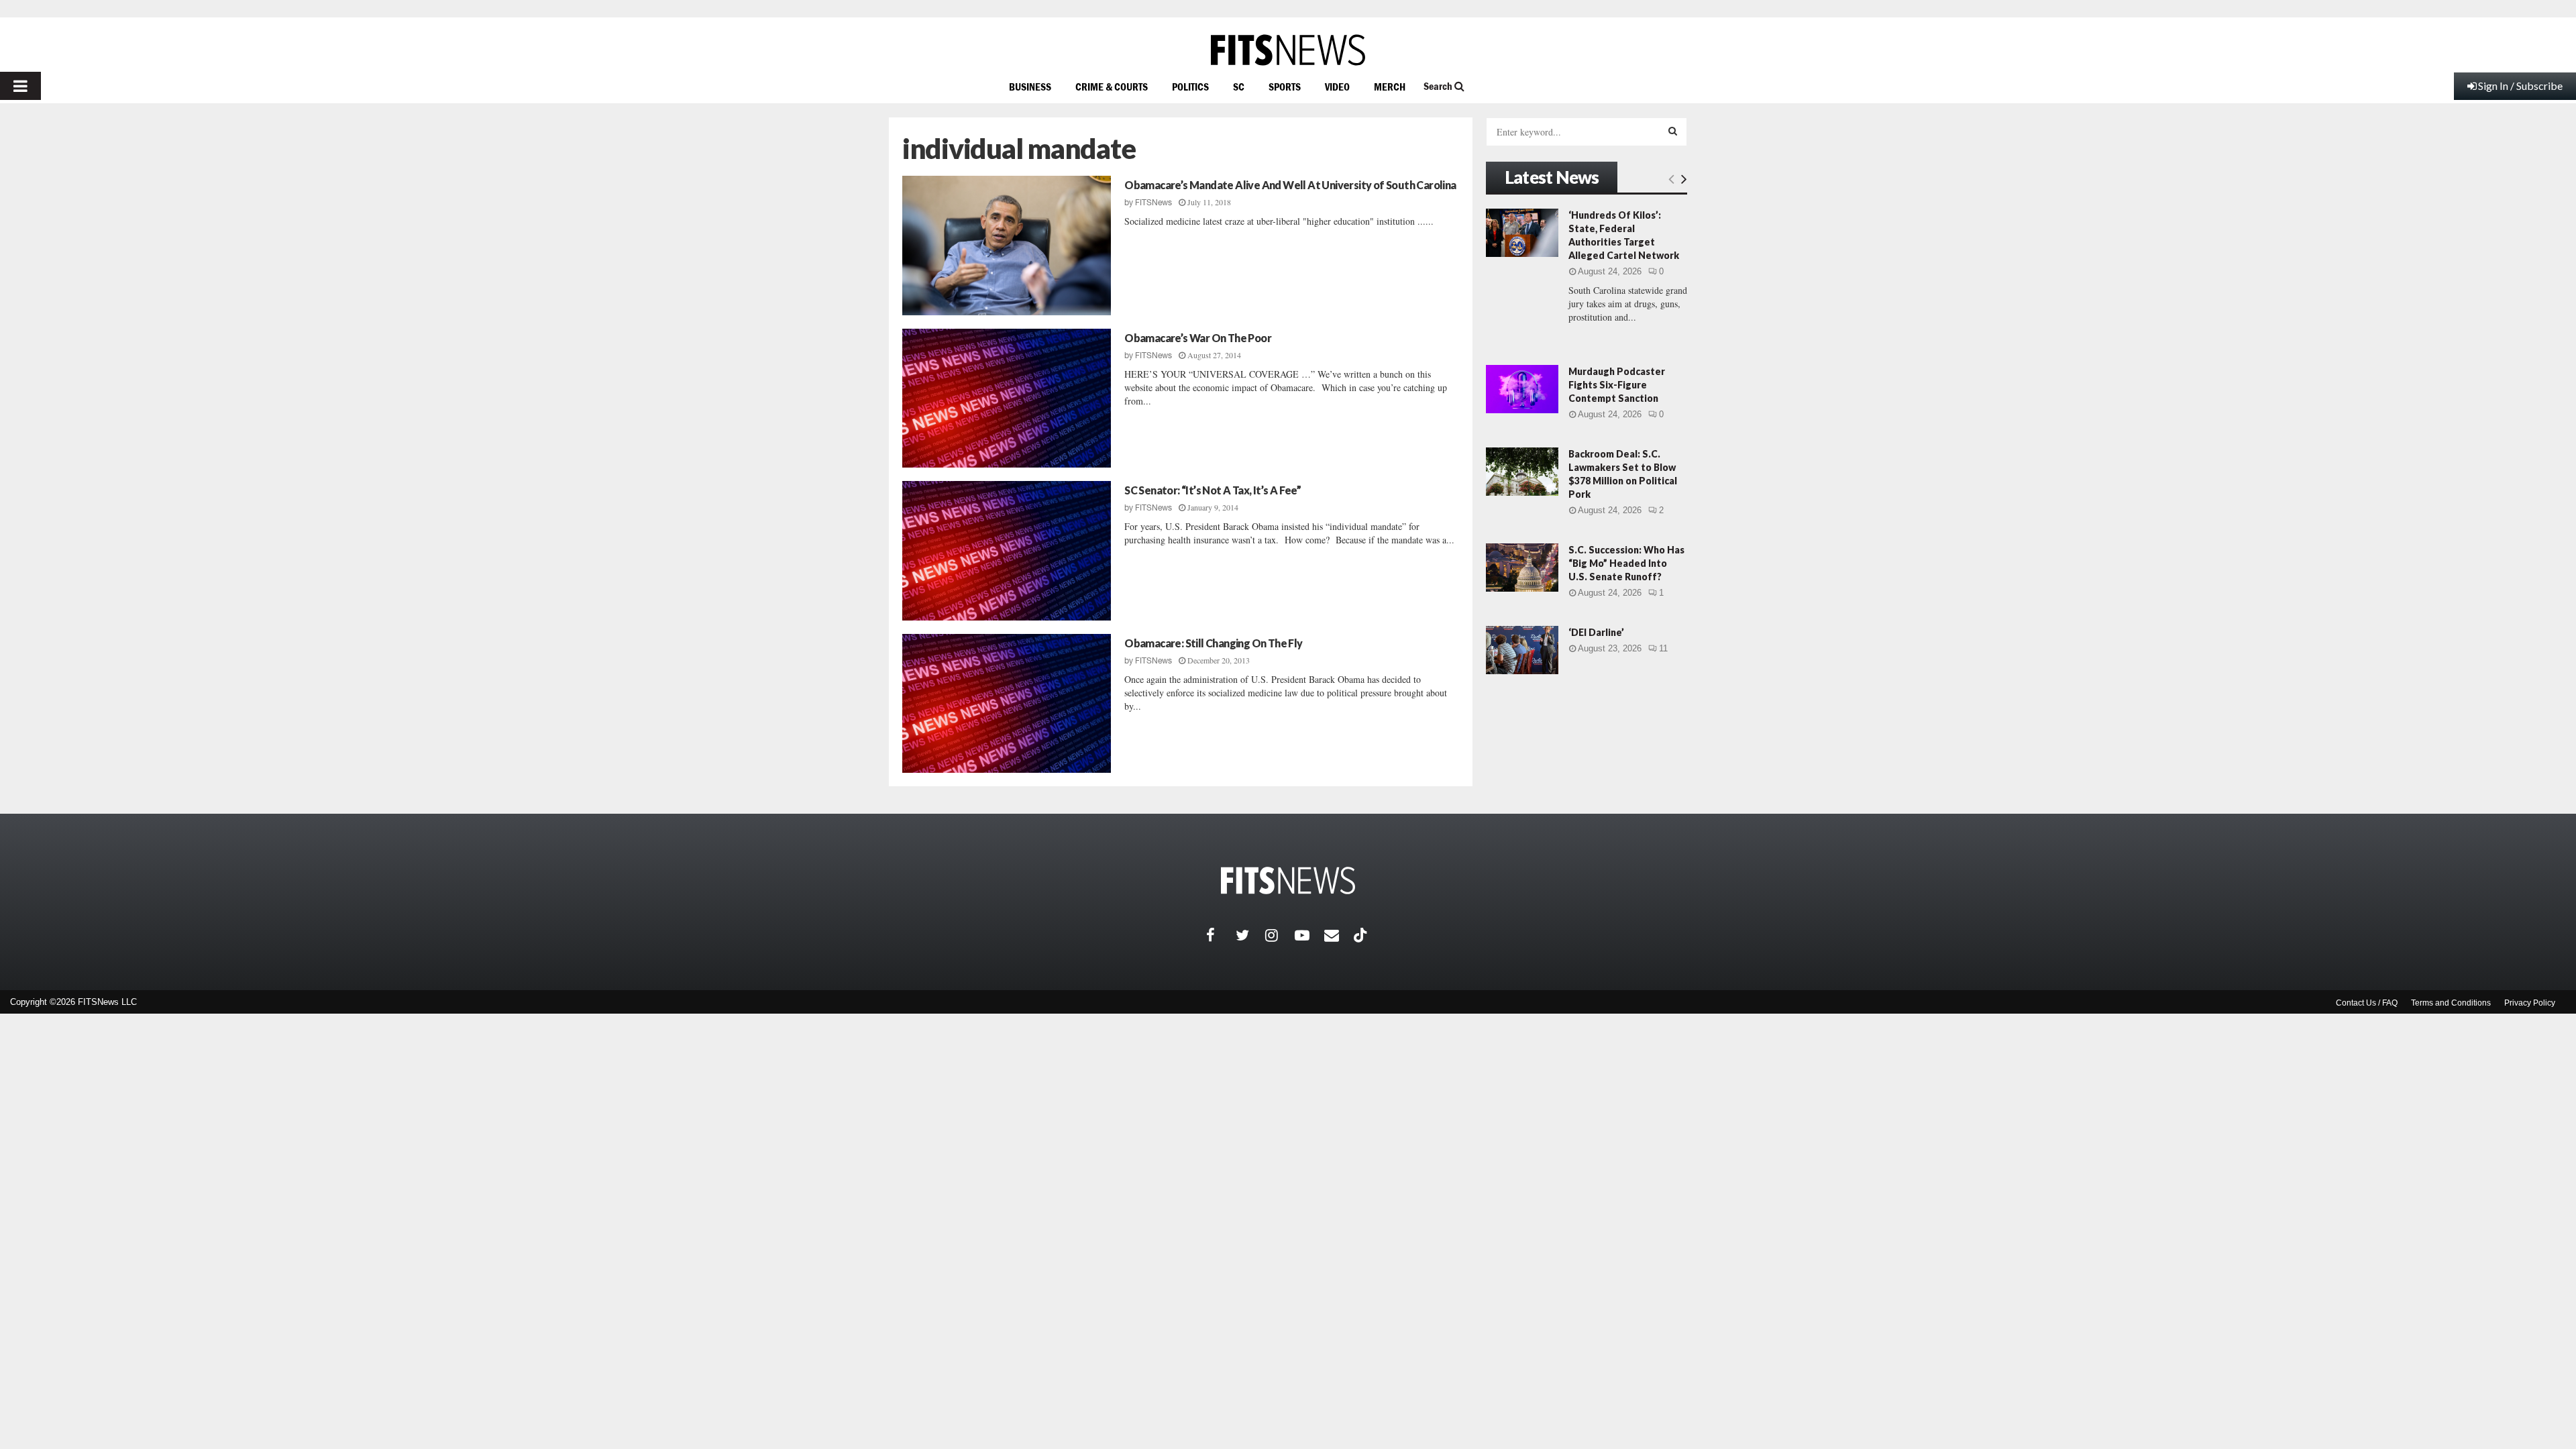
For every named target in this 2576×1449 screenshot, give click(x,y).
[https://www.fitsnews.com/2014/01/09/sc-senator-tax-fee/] (1007, 551)
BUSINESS (1030, 87)
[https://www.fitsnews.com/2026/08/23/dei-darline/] (1522, 650)
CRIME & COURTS (1112, 87)
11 (1663, 648)
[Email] (1339, 935)
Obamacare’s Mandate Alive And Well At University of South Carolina (1290, 185)
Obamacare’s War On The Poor (1198, 338)
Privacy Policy (2530, 1003)
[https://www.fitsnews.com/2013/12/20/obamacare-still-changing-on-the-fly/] (1007, 704)
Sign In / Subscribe (2520, 86)
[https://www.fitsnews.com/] (1288, 50)
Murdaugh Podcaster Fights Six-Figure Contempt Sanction (1617, 385)
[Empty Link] (1671, 178)
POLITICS (1190, 87)
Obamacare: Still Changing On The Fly (1213, 643)
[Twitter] (1250, 935)
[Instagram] (1280, 935)
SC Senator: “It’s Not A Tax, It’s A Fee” (1213, 490)
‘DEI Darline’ (1596, 632)
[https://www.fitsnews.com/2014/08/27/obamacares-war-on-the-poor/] (1007, 398)
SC (1239, 87)
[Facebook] (1221, 935)
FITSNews (1153, 203)
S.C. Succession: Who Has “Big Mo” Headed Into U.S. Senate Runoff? (1626, 563)
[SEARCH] (1673, 131)
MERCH (1390, 87)
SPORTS (1285, 87)
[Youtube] (1309, 935)
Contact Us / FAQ (2367, 1003)
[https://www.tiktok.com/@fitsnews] (1362, 935)
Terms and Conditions (2451, 1003)
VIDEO (1337, 87)
